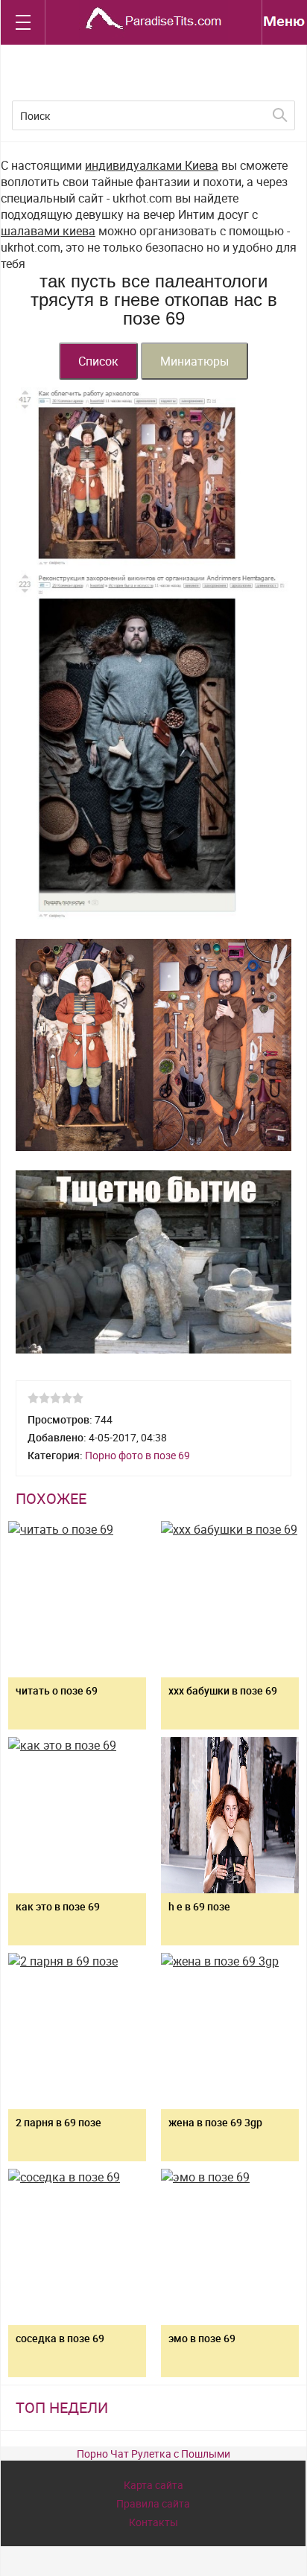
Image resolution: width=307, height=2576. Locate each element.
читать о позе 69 (57, 1690)
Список (98, 361)
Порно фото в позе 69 (137, 1455)
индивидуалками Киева (152, 165)
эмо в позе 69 (202, 2338)
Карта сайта (153, 2485)
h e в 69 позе (199, 1906)
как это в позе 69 (58, 1906)
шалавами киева (48, 231)
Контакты (153, 2522)
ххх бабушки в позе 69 (223, 1690)
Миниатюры (194, 361)
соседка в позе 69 (60, 2338)
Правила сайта (153, 2503)
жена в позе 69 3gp (215, 2122)
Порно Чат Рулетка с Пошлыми (153, 2454)
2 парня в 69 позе (58, 2122)
